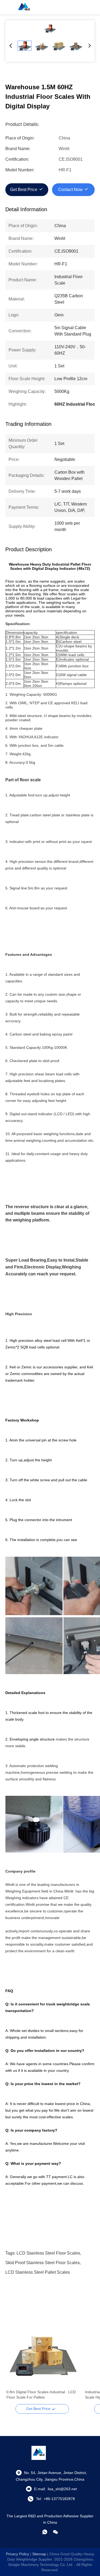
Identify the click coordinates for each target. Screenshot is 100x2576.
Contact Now (70, 190)
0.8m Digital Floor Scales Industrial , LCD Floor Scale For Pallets (41, 2395)
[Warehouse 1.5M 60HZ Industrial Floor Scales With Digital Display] (50, 28)
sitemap (39, 2554)
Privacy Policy (17, 2554)
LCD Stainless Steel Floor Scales (48, 2253)
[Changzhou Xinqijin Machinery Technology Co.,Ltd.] (24, 7)
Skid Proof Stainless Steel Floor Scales (43, 2263)
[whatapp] (45, 2532)
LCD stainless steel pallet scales (38, 2272)
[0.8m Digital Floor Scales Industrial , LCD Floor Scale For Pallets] (42, 2352)
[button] (13, 2361)
